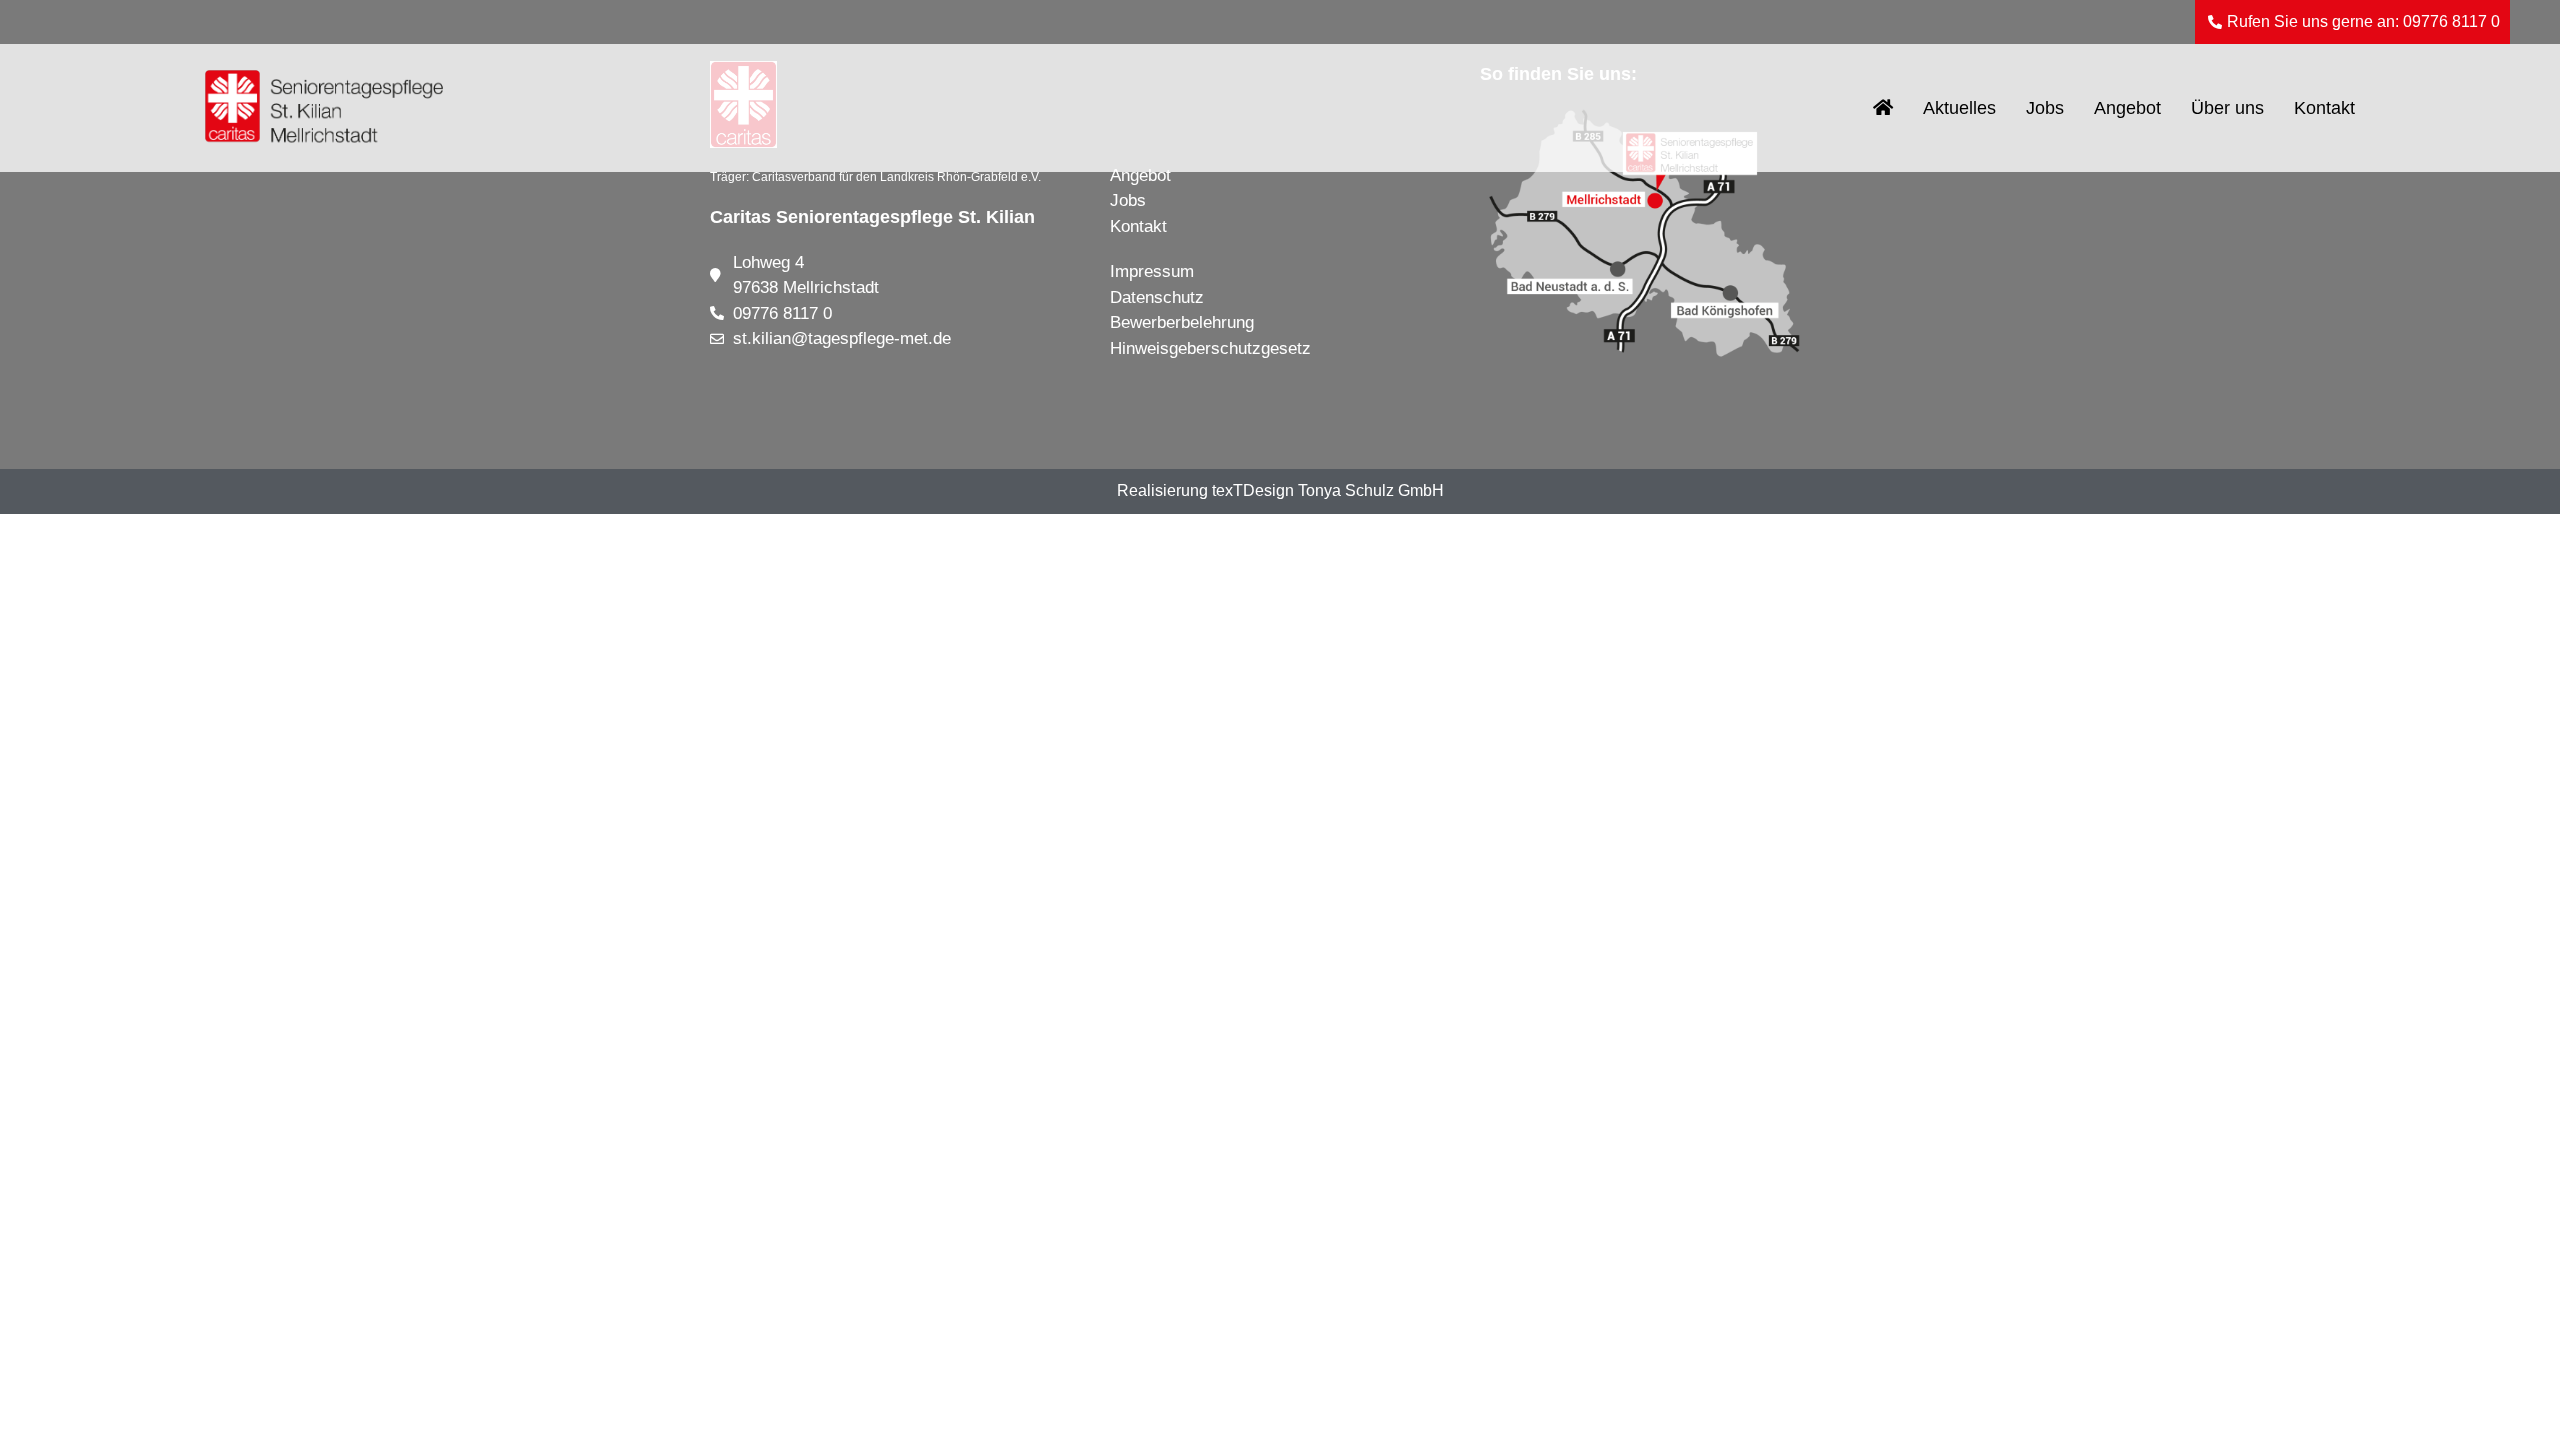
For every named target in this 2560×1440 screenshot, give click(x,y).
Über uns (2227, 108)
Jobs (2045, 108)
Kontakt (2324, 108)
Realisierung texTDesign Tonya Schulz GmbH (1280, 490)
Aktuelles (1959, 108)
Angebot (2127, 108)
